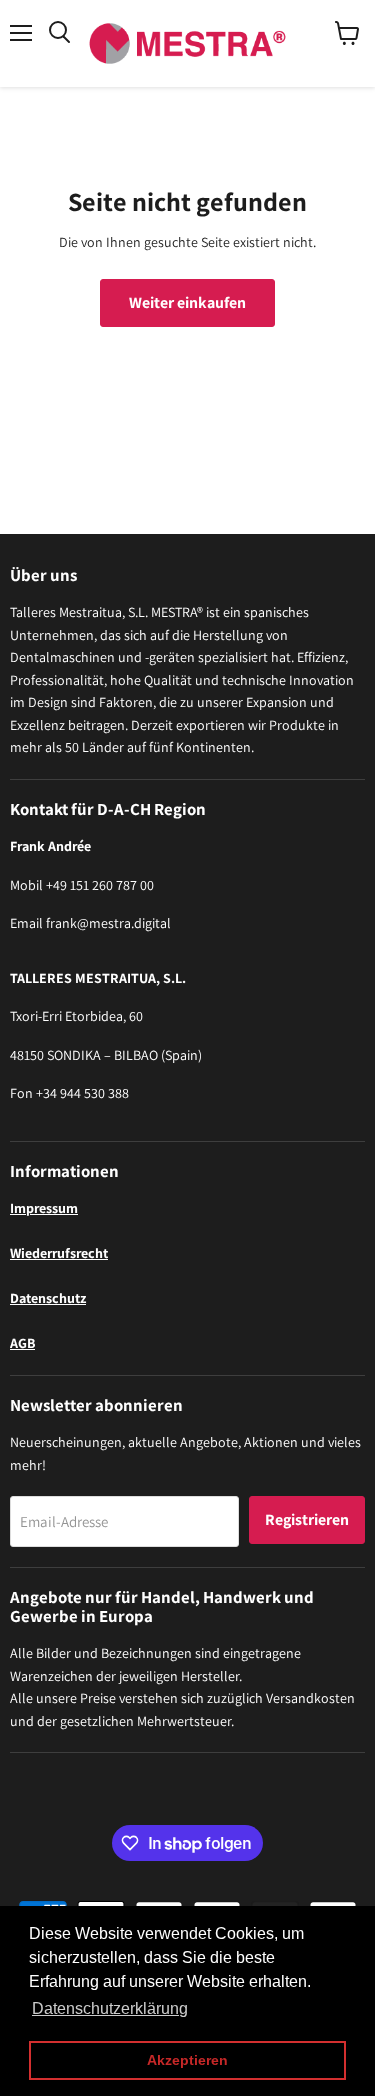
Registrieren (307, 1519)
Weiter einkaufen (187, 302)
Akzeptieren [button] (187, 2060)
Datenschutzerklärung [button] (110, 2008)
